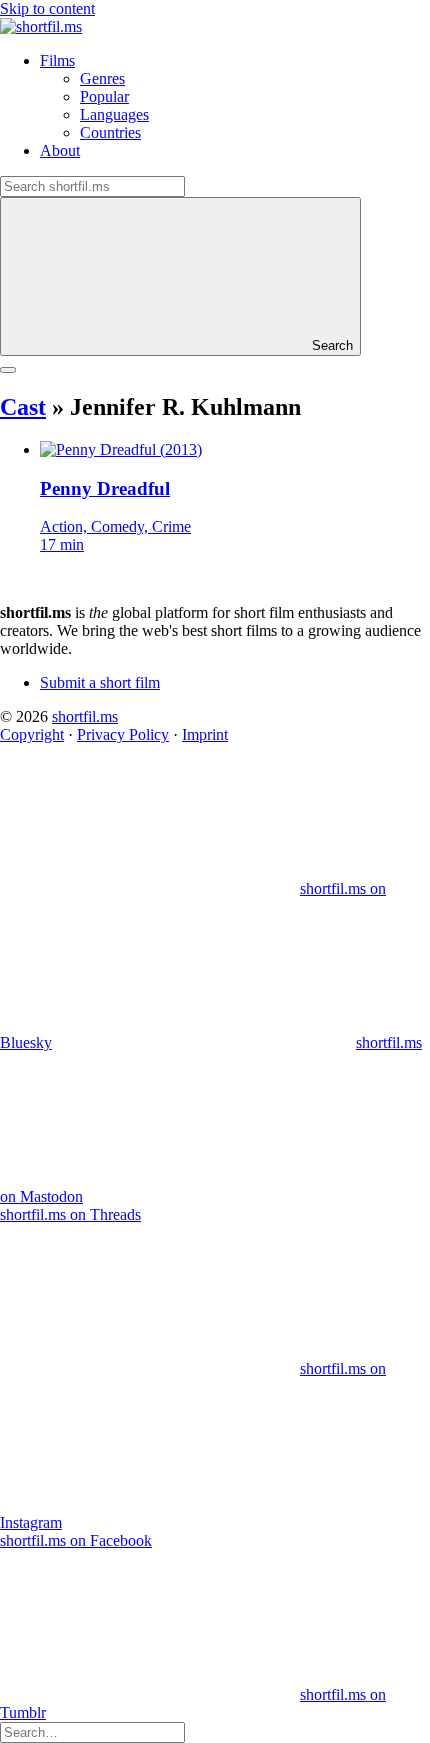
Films (57, 60)
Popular (104, 96)
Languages (114, 114)
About (60, 150)
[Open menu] (8, 370)
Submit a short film (100, 682)
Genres (102, 78)
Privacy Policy (123, 734)
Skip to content (47, 8)
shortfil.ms (85, 716)
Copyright (32, 734)
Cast (23, 407)
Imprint (205, 734)
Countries (110, 132)
